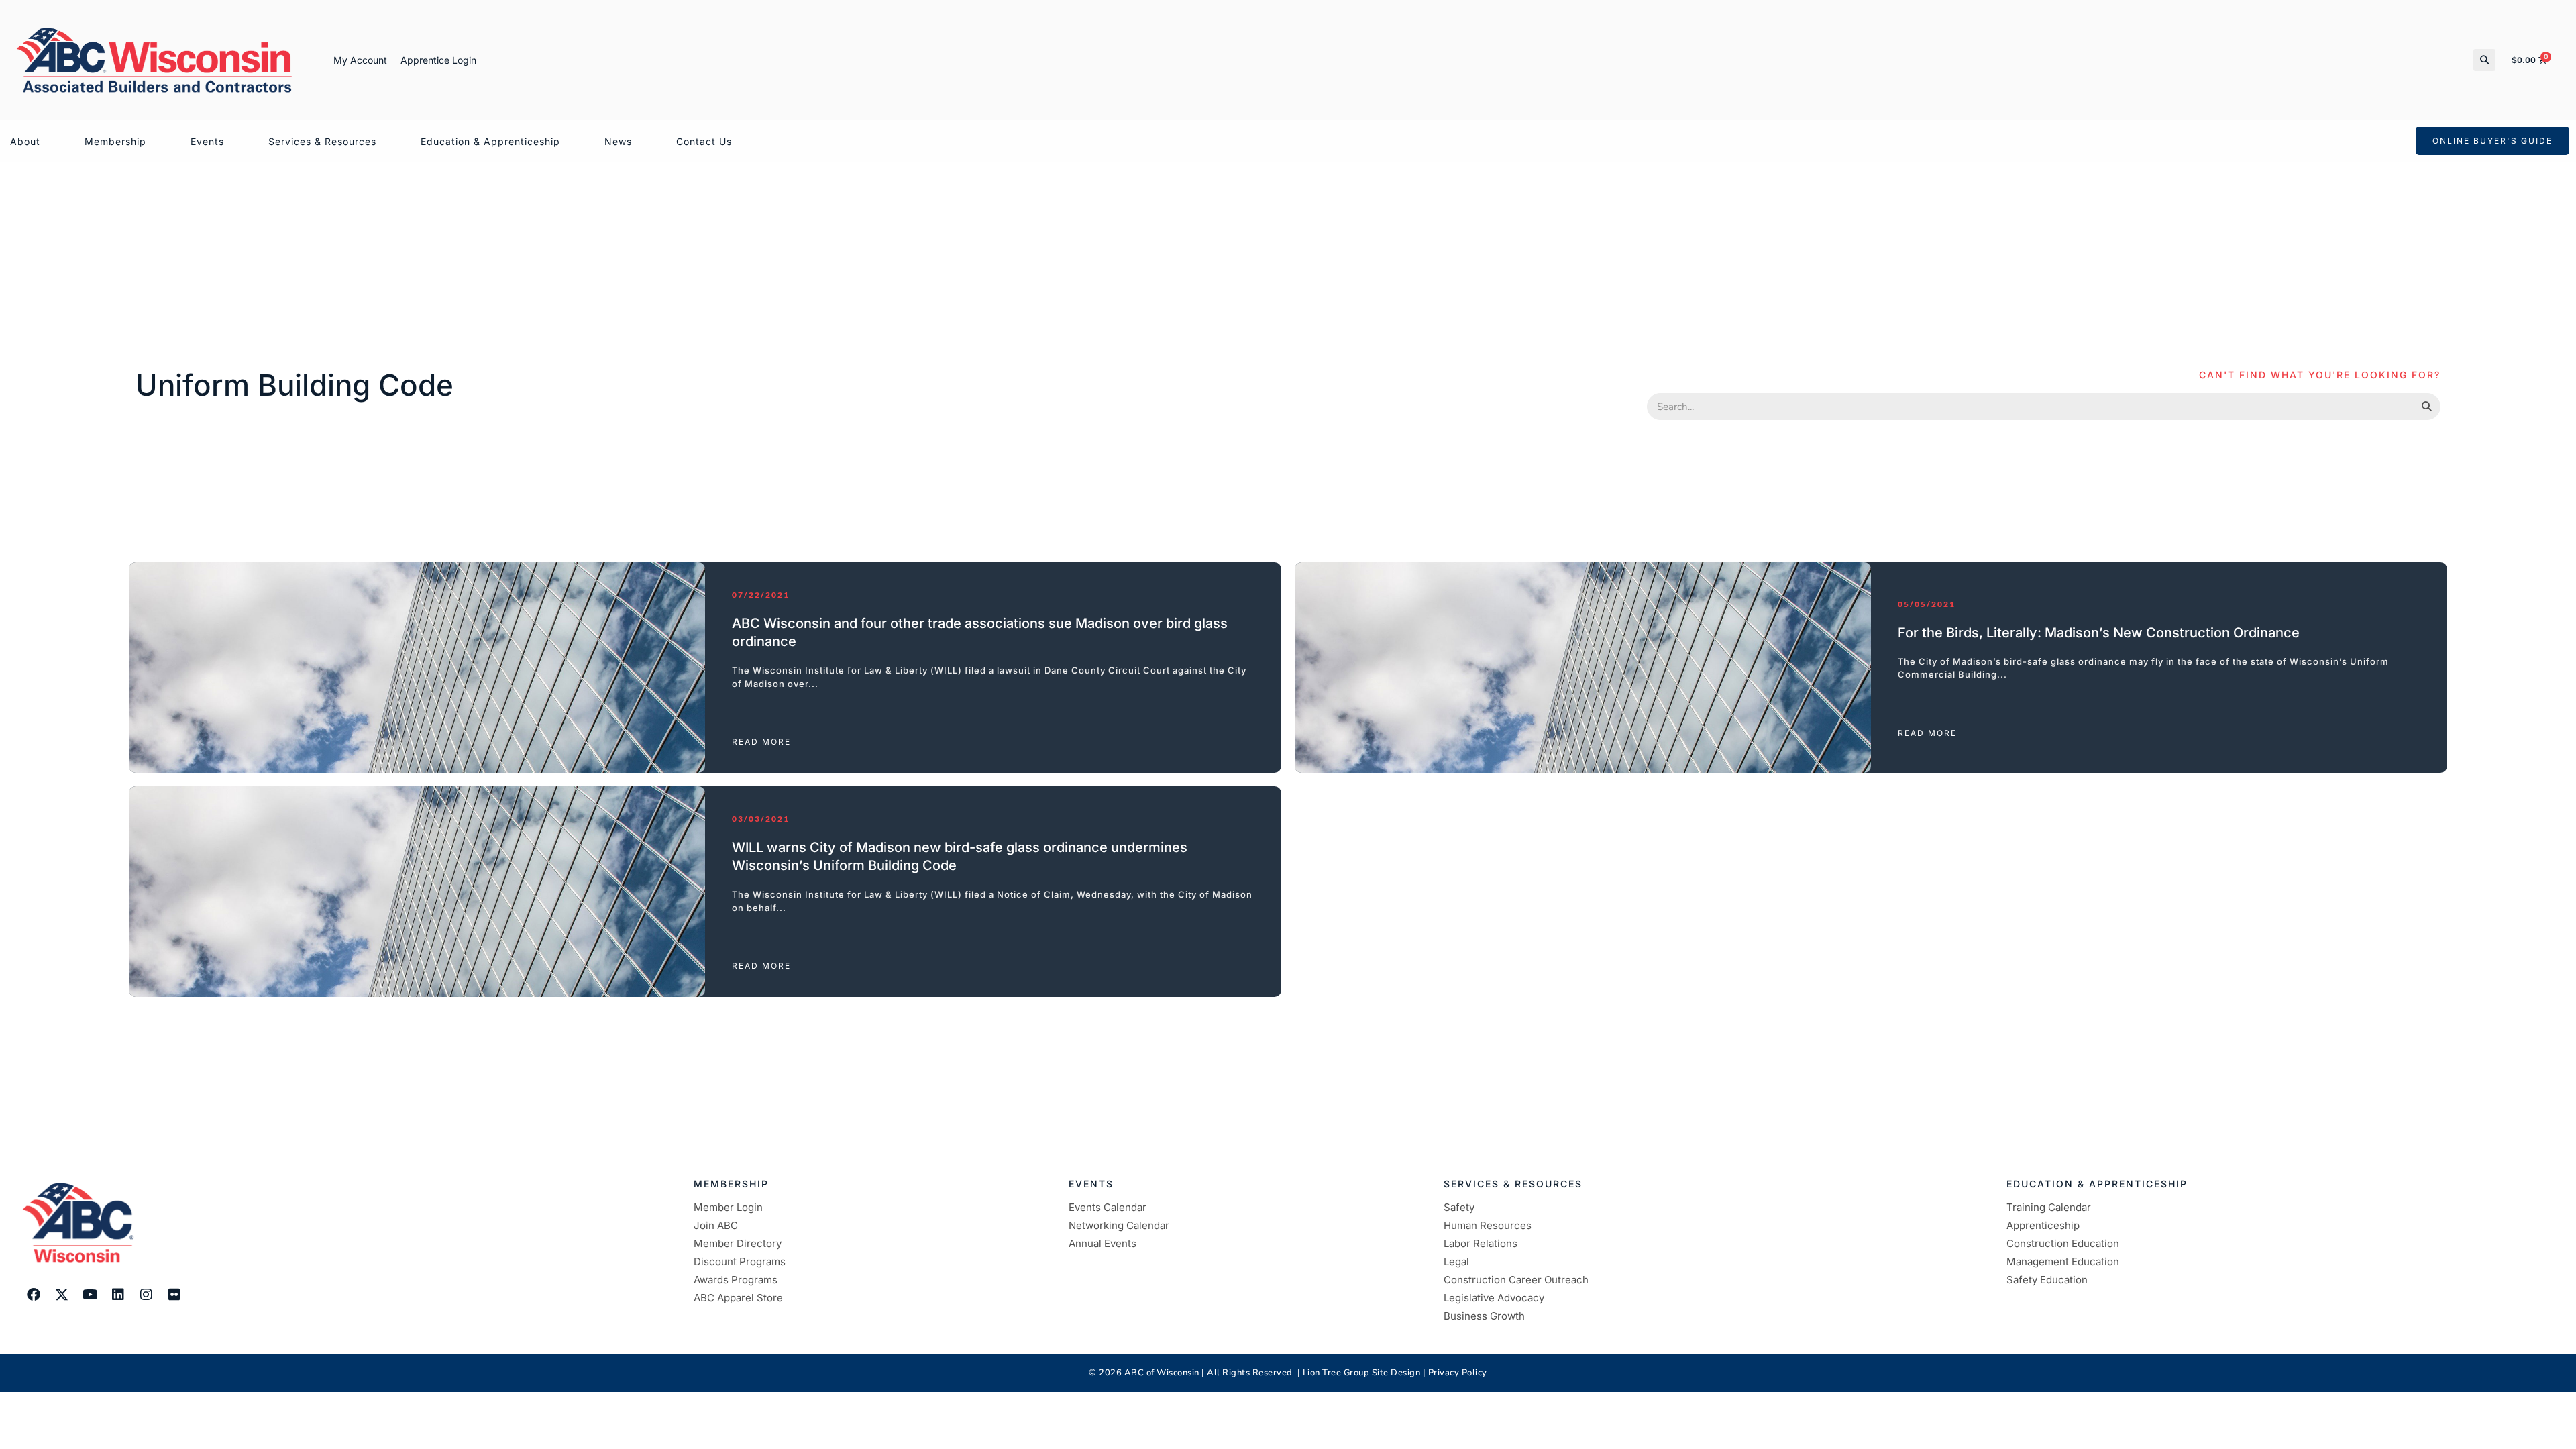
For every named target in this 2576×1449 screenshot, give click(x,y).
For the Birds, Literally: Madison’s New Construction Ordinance (2099, 633)
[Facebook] (34, 1295)
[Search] (2426, 407)
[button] (2484, 60)
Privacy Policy (1458, 1373)
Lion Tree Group (1336, 1373)
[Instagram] (146, 1295)
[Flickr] (174, 1295)
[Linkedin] (118, 1295)
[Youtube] (90, 1295)
